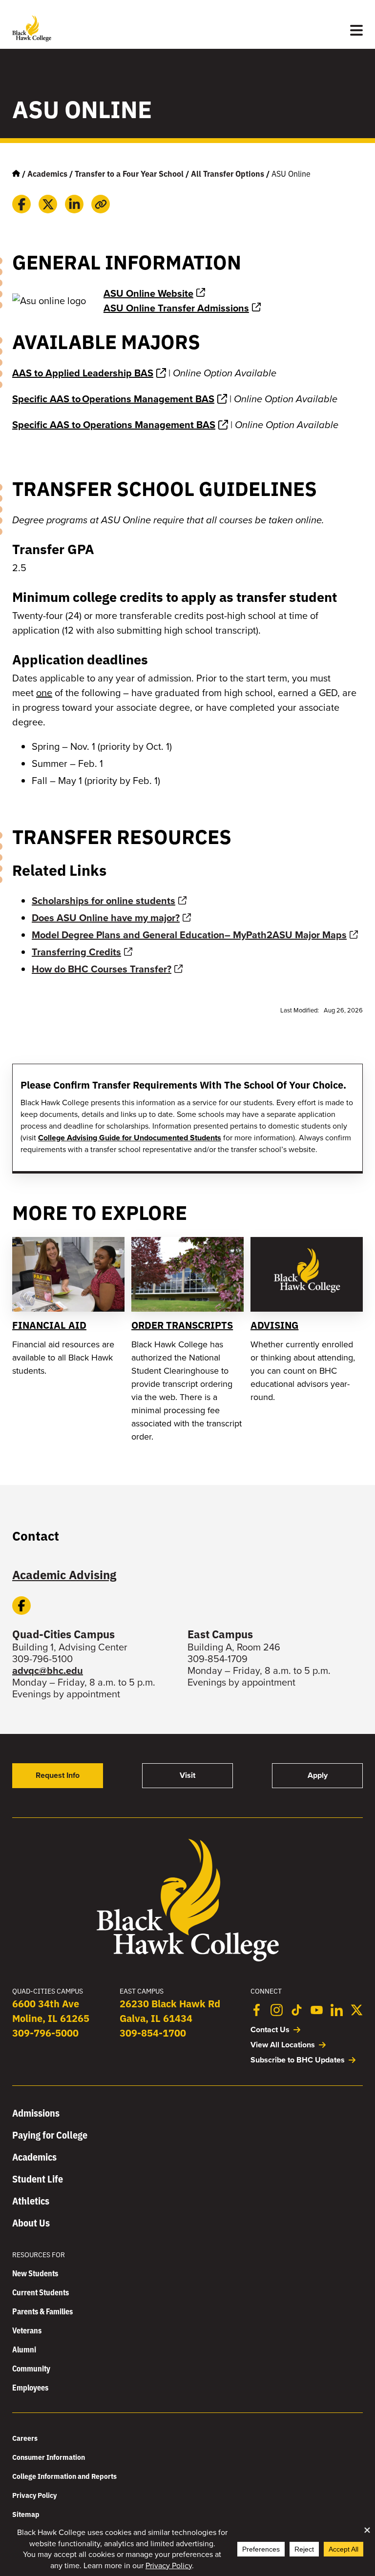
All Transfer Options (228, 173)
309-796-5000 (45, 2032)
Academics (47, 173)
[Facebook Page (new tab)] (21, 1606)
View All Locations (283, 2045)
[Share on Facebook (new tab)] (21, 204)
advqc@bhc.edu (48, 1670)
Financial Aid (49, 1325)
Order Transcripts (182, 1325)
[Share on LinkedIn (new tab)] (74, 204)
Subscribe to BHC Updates (298, 2060)
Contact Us (270, 2030)
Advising (274, 1325)
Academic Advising (64, 1574)
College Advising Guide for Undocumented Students (130, 1138)
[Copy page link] (101, 204)
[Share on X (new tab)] (48, 204)
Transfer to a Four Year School (129, 173)
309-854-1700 (153, 2032)
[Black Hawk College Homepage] (188, 1960)
